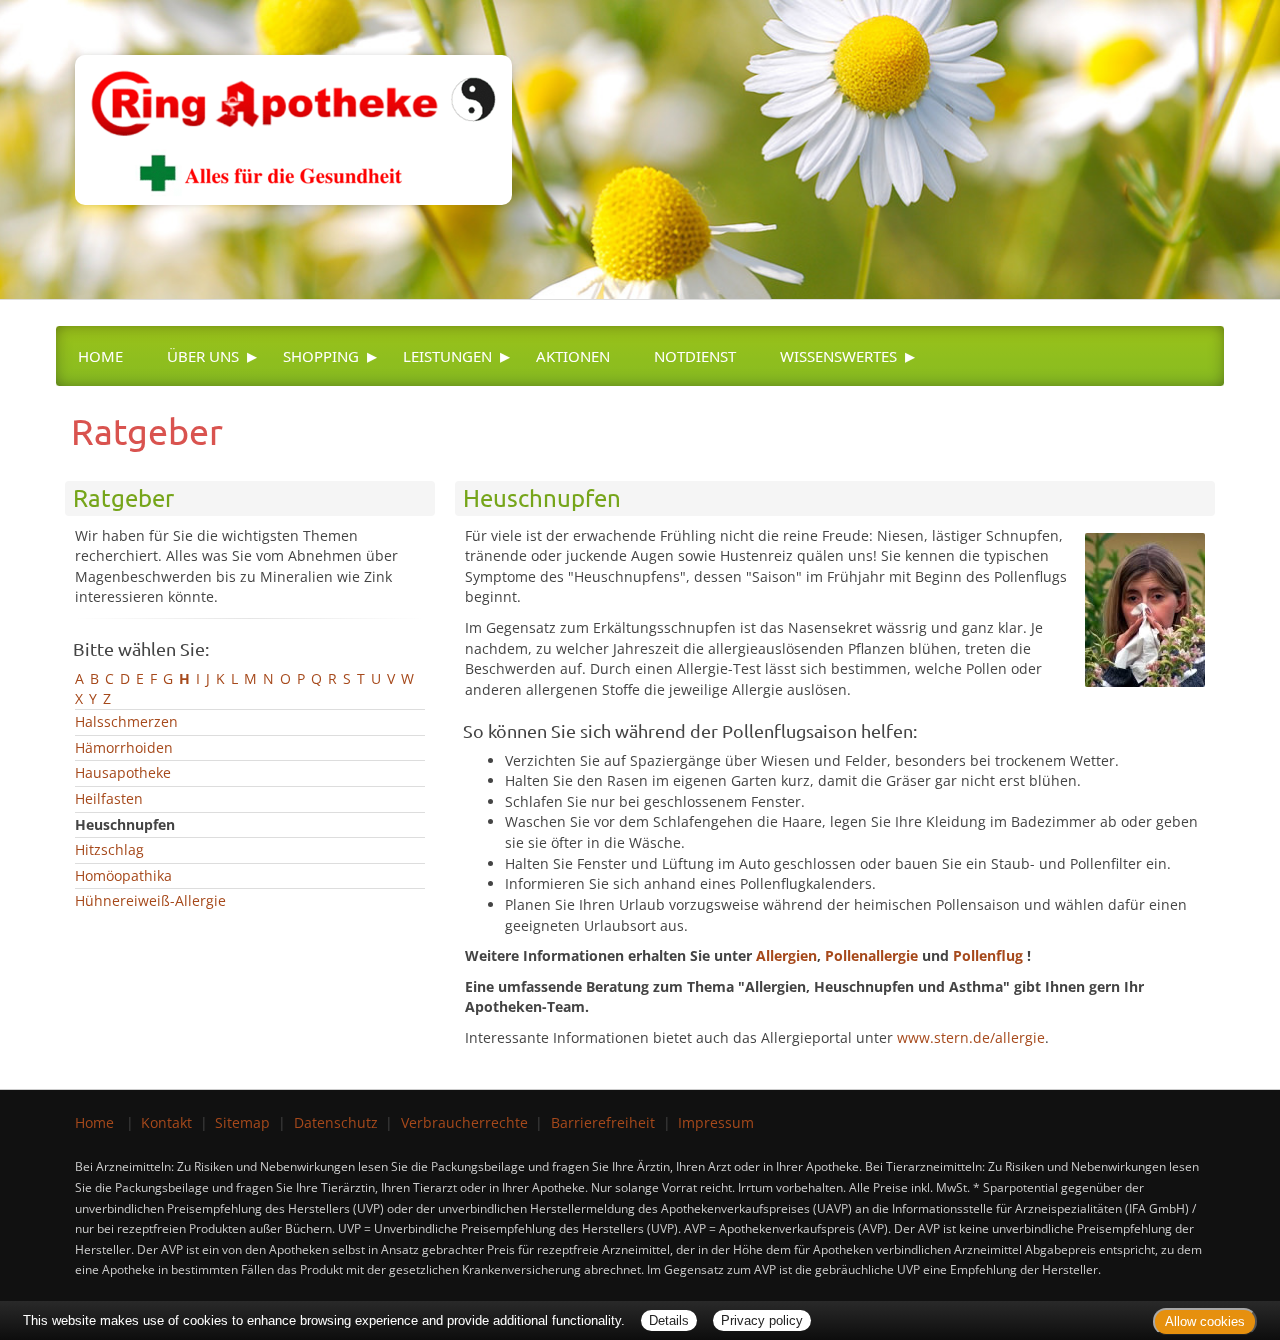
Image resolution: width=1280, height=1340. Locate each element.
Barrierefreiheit (603, 1122)
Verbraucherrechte (464, 1122)
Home (100, 356)
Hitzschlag (109, 849)
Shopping (321, 356)
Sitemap (242, 1122)
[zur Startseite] (283, 100)
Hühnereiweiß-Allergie (150, 900)
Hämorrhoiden (124, 747)
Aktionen (573, 356)
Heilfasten (109, 798)
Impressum (716, 1122)
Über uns (203, 356)
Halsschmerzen (126, 721)
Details (669, 1320)
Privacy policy (762, 1320)
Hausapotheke (123, 772)
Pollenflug (988, 955)
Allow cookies (1205, 1321)
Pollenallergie (871, 955)
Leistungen (447, 356)
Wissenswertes (838, 356)
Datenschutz (336, 1122)
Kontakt (166, 1122)
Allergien (786, 955)
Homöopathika (123, 875)
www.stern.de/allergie (971, 1037)
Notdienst (695, 356)
